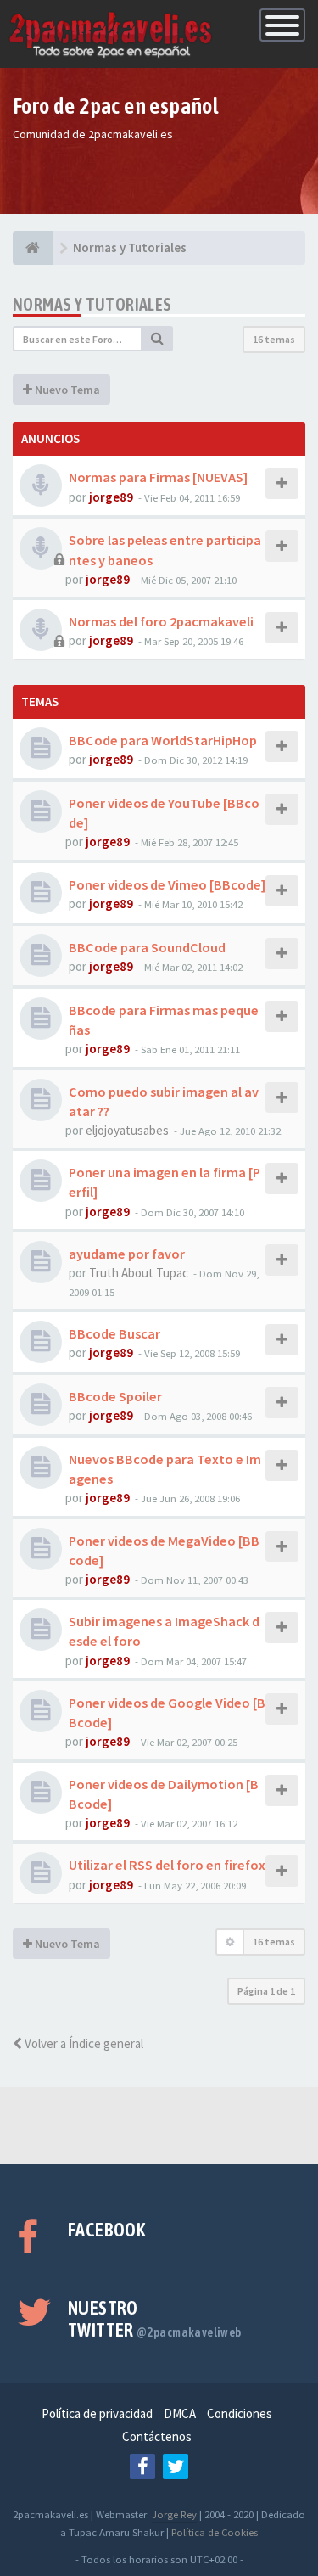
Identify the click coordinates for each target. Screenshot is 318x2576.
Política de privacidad (97, 2413)
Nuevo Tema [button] (66, 390)
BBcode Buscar (114, 1333)
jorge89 (111, 497)
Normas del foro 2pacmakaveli (161, 621)
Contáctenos (157, 2436)
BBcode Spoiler (115, 1396)
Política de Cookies (215, 2532)
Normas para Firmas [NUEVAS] (158, 477)
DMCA (180, 2413)
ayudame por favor (127, 1254)
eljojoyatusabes (127, 1130)
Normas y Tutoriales (92, 304)
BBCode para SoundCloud (147, 947)
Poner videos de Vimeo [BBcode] (167, 884)
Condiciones (240, 2413)
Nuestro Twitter (155, 2319)
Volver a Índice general (83, 2043)
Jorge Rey (174, 2514)
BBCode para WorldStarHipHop (163, 740)
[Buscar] (158, 339)
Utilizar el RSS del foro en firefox (167, 1865)
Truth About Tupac (139, 1273)
